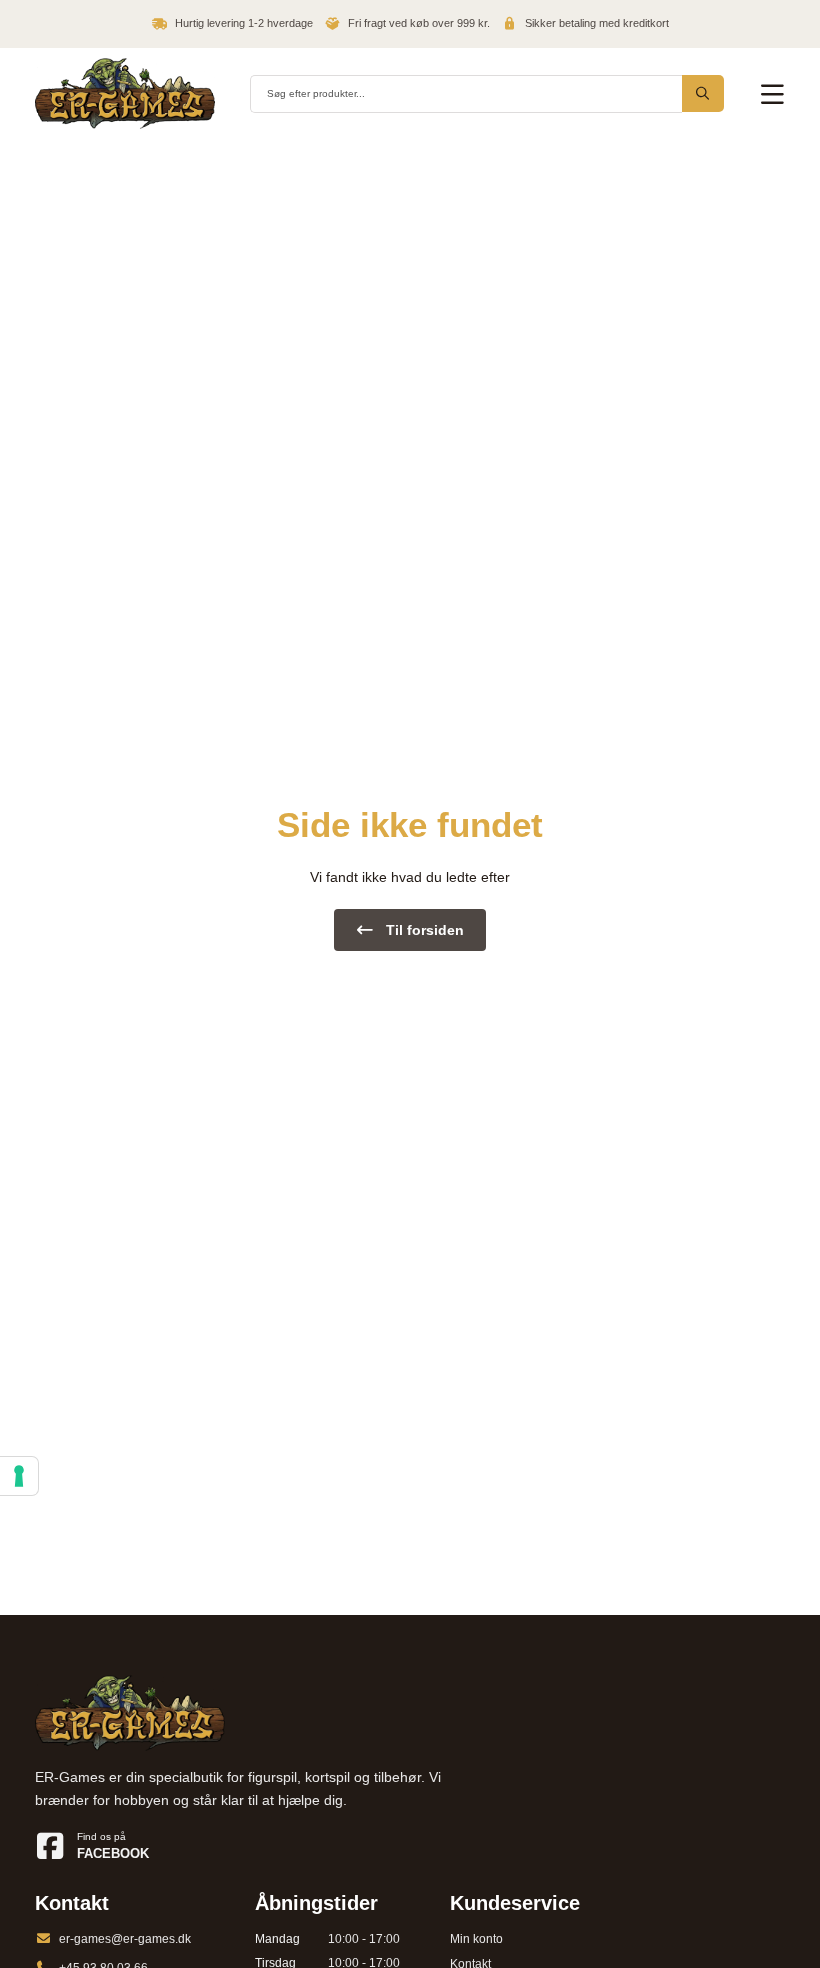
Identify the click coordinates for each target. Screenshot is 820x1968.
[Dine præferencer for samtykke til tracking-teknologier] (19, 1476)
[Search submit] (703, 93)
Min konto (476, 1939)
